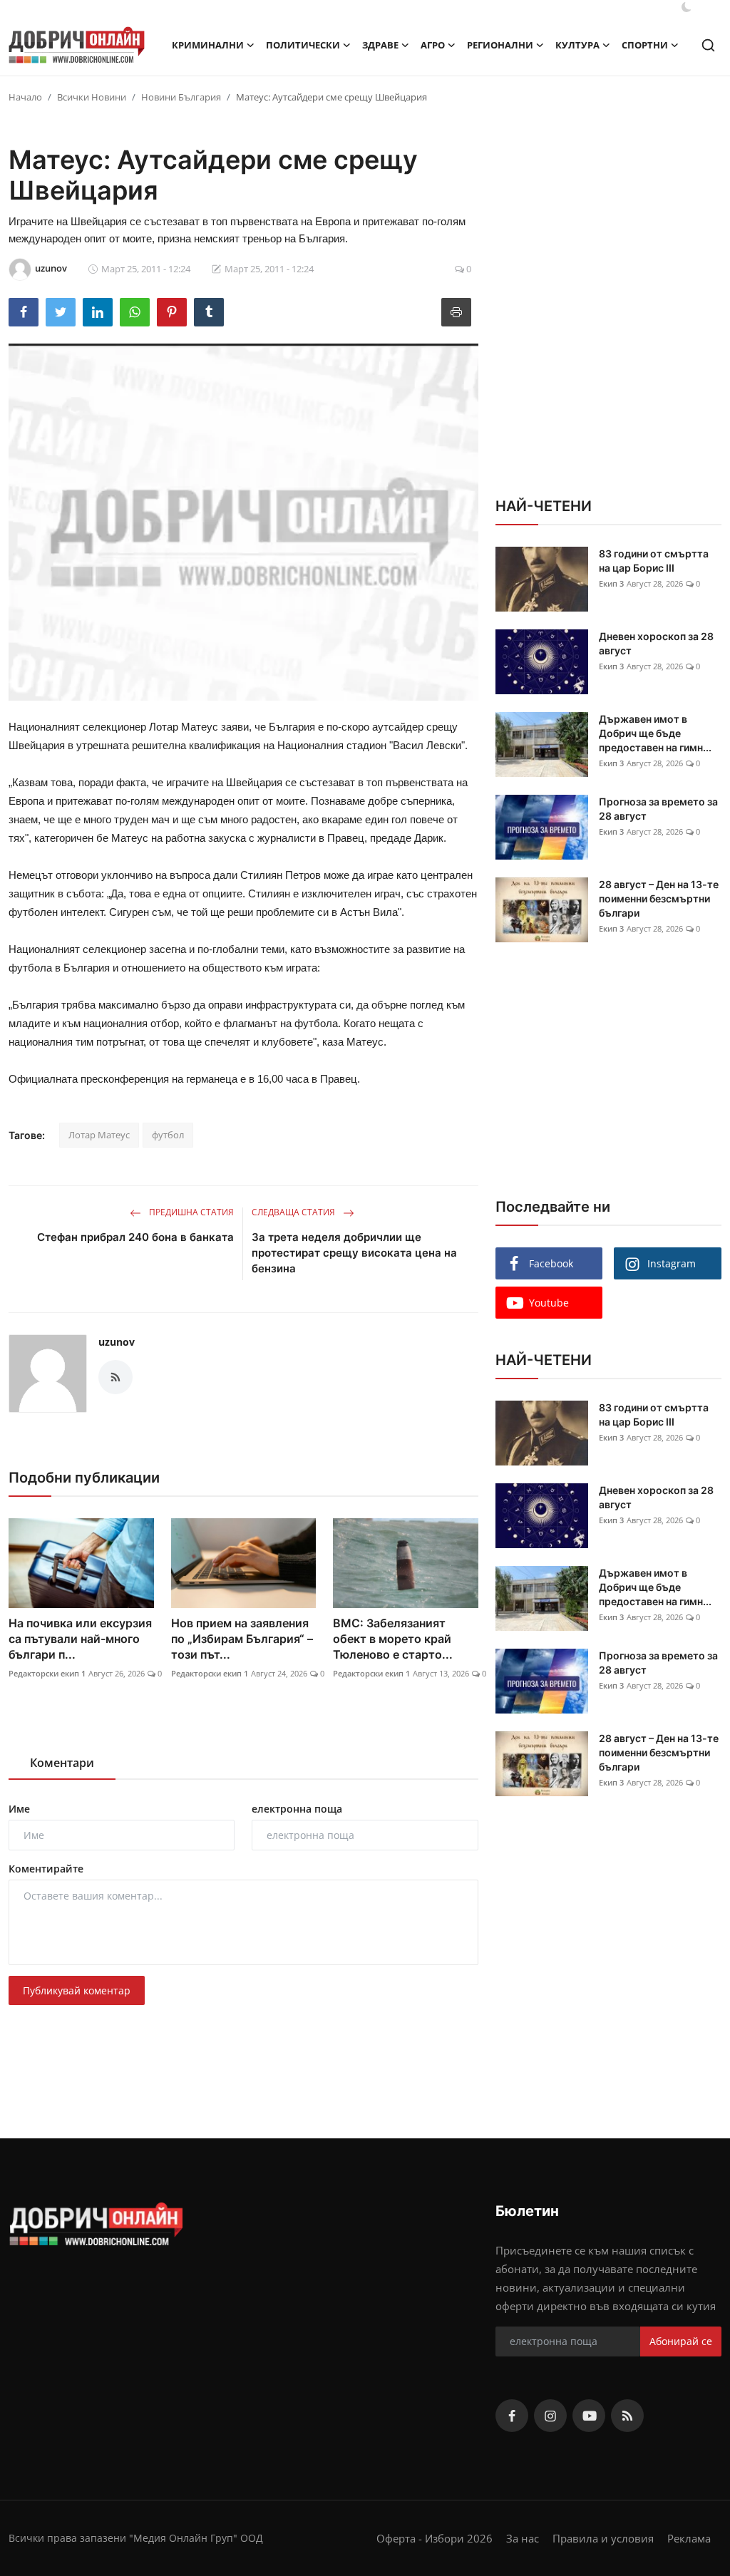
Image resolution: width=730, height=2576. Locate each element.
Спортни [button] (645, 45)
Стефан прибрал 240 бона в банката (135, 1237)
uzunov (117, 1342)
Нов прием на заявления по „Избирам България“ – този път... (242, 1639)
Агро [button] (433, 45)
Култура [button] (577, 45)
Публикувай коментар (77, 1990)
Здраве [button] (380, 45)
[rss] (627, 2416)
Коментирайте (46, 1869)
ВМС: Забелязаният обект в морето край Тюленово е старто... (393, 1639)
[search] (708, 45)
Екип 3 (611, 583)
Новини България (181, 97)
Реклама (689, 2538)
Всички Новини (92, 97)
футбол (168, 1135)
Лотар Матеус (99, 1135)
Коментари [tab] (62, 1763)
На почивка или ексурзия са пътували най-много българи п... (80, 1639)
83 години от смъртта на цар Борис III (654, 561)
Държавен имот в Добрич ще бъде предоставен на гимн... (655, 733)
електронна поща (297, 1809)
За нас (523, 2538)
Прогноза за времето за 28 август (658, 809)
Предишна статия (190, 1212)
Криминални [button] (208, 45)
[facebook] (512, 2416)
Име (19, 1809)
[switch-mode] (687, 7)
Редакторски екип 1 (47, 1673)
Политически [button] (303, 45)
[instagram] (550, 2416)
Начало (25, 97)
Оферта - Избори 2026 (435, 2538)
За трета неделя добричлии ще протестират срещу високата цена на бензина (354, 1253)
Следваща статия (294, 1212)
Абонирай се (681, 2341)
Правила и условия (603, 2538)
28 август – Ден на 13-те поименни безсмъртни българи (659, 898)
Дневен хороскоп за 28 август (656, 643)
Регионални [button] (500, 45)
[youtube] (589, 2416)
